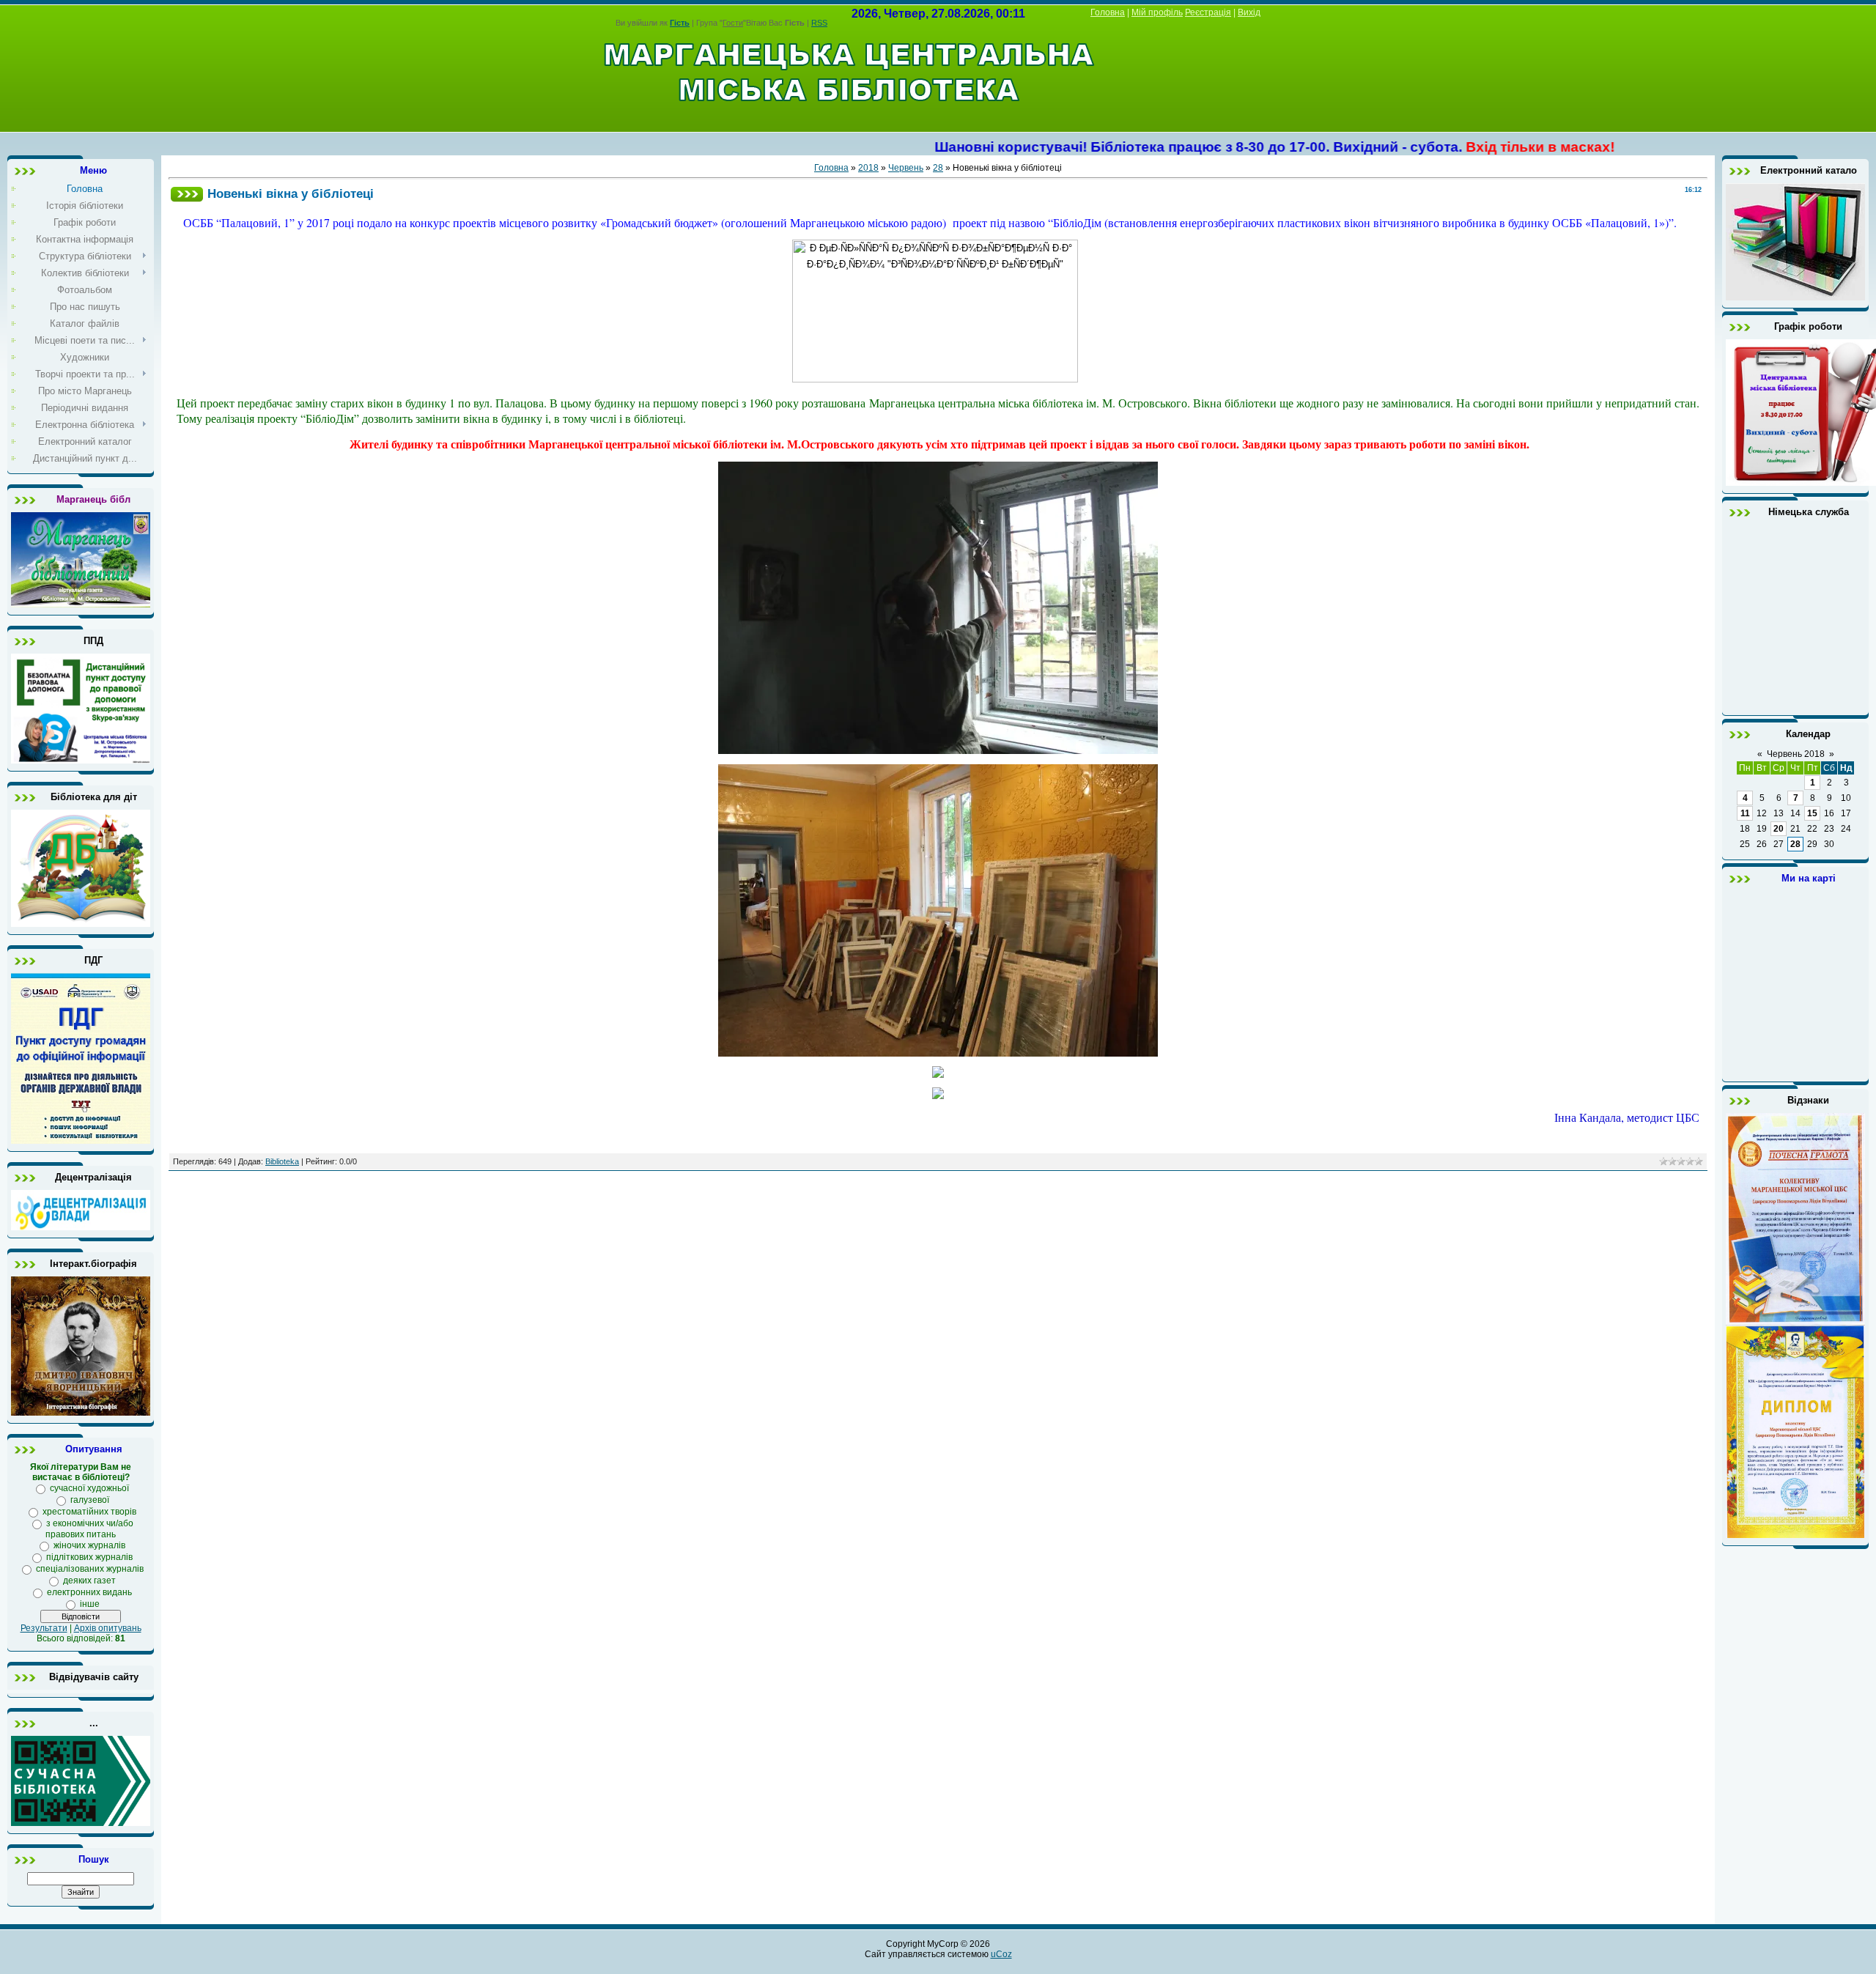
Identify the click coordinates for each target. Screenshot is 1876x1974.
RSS (819, 23)
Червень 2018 (1796, 754)
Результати (44, 1628)
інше (90, 1604)
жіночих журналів (89, 1545)
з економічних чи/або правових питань (89, 1529)
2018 (868, 168)
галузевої (90, 1500)
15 (1812, 813)
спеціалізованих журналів (90, 1569)
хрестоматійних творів (89, 1512)
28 (938, 168)
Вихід (1249, 12)
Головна (1108, 12)
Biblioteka (282, 1161)
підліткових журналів (89, 1557)
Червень (906, 168)
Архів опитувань (108, 1628)
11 (1745, 813)
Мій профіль (1157, 12)
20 (1779, 829)
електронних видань (89, 1592)
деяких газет (89, 1581)
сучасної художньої (89, 1488)
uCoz (1001, 1954)
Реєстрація (1208, 12)
